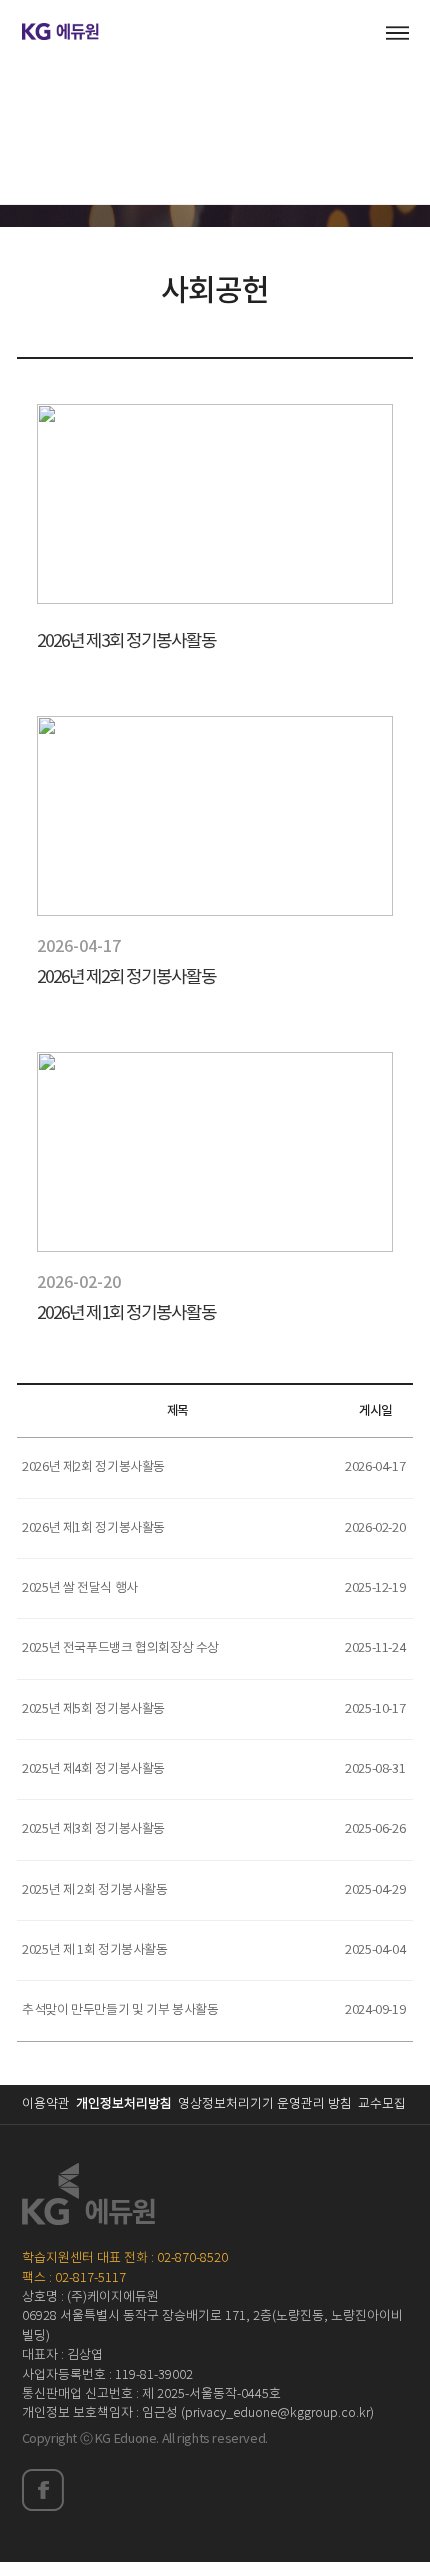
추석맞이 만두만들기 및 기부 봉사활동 (120, 2010)
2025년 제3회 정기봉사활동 (93, 1829)
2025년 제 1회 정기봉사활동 (94, 1950)
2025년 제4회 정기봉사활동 (93, 1769)
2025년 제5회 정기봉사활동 (93, 1709)
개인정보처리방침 (124, 2104)
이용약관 (46, 2104)
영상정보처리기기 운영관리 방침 (265, 2104)
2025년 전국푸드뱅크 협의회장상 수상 (120, 1648)
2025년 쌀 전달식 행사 (80, 1588)
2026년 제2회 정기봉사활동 (93, 1467)
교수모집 (382, 2104)
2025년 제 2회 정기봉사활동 (94, 1890)
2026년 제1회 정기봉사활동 (93, 1528)
